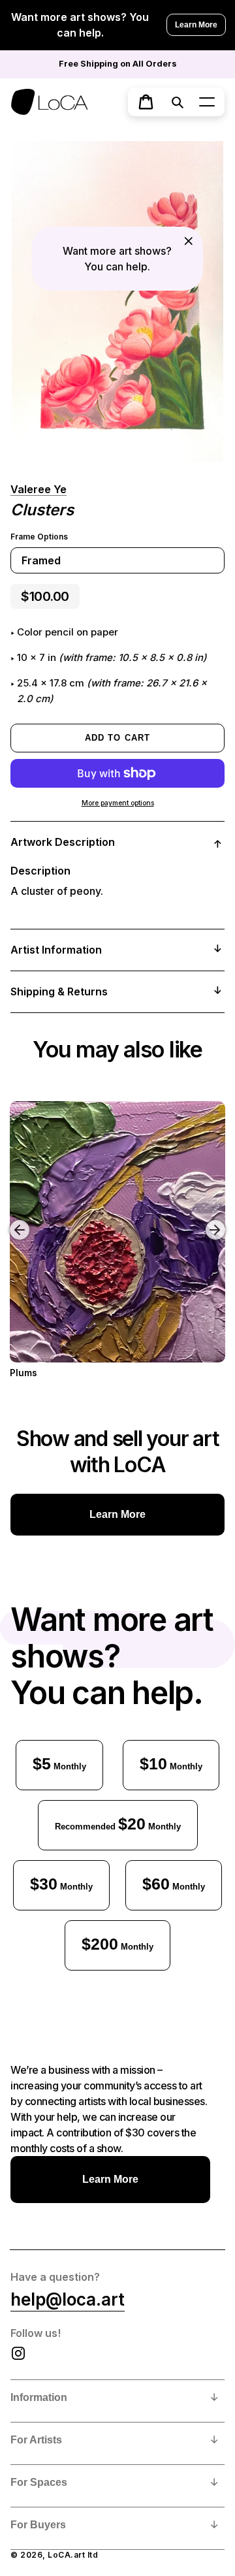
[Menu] (207, 102)
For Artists (36, 2440)
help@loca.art (68, 2299)
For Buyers (38, 2525)
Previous (10, 1220)
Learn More (196, 25)
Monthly (59, 1763)
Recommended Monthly (118, 1824)
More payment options (118, 803)
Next (217, 1220)
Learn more (117, 1514)
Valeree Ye (39, 489)
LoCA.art (66, 2555)
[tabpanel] (117, 301)
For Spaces (39, 2482)
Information (39, 2397)
